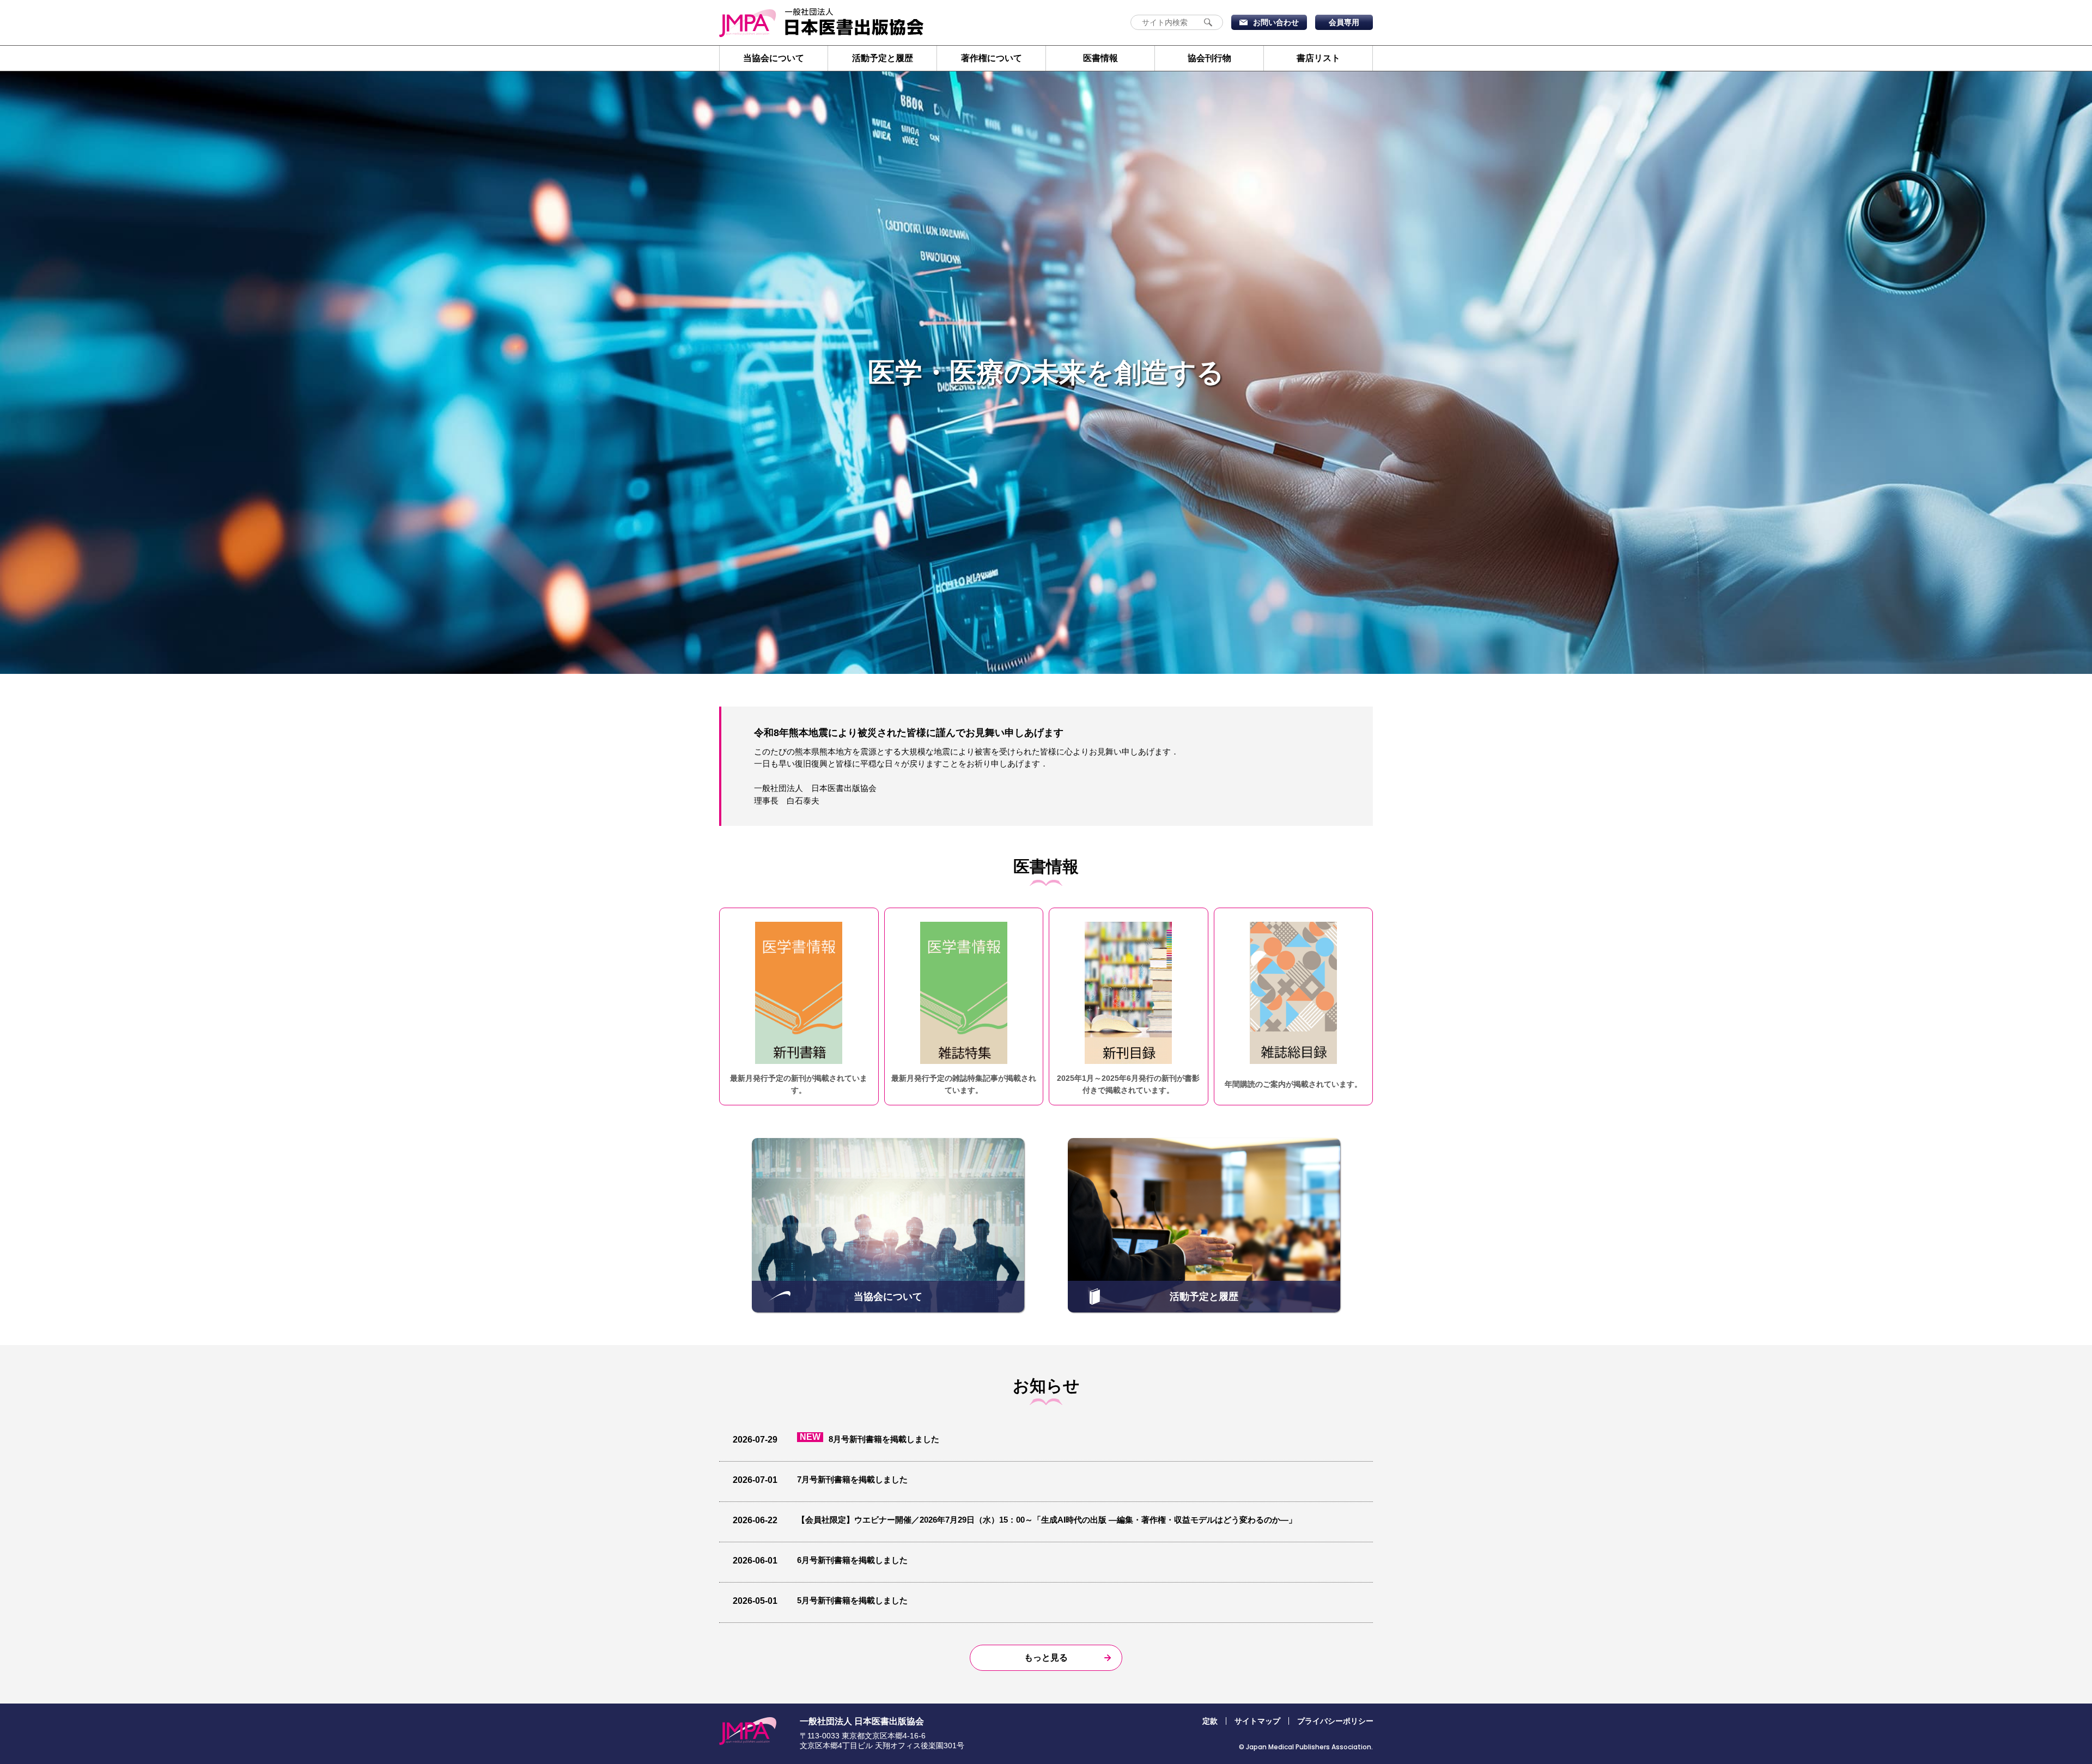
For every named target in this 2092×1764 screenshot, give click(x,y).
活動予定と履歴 (883, 58)
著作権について (992, 58)
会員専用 (1344, 22)
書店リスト (1318, 58)
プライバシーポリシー (1335, 1721)
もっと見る (1046, 1657)
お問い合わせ (1276, 22)
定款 (1210, 1721)
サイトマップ (1257, 1721)
